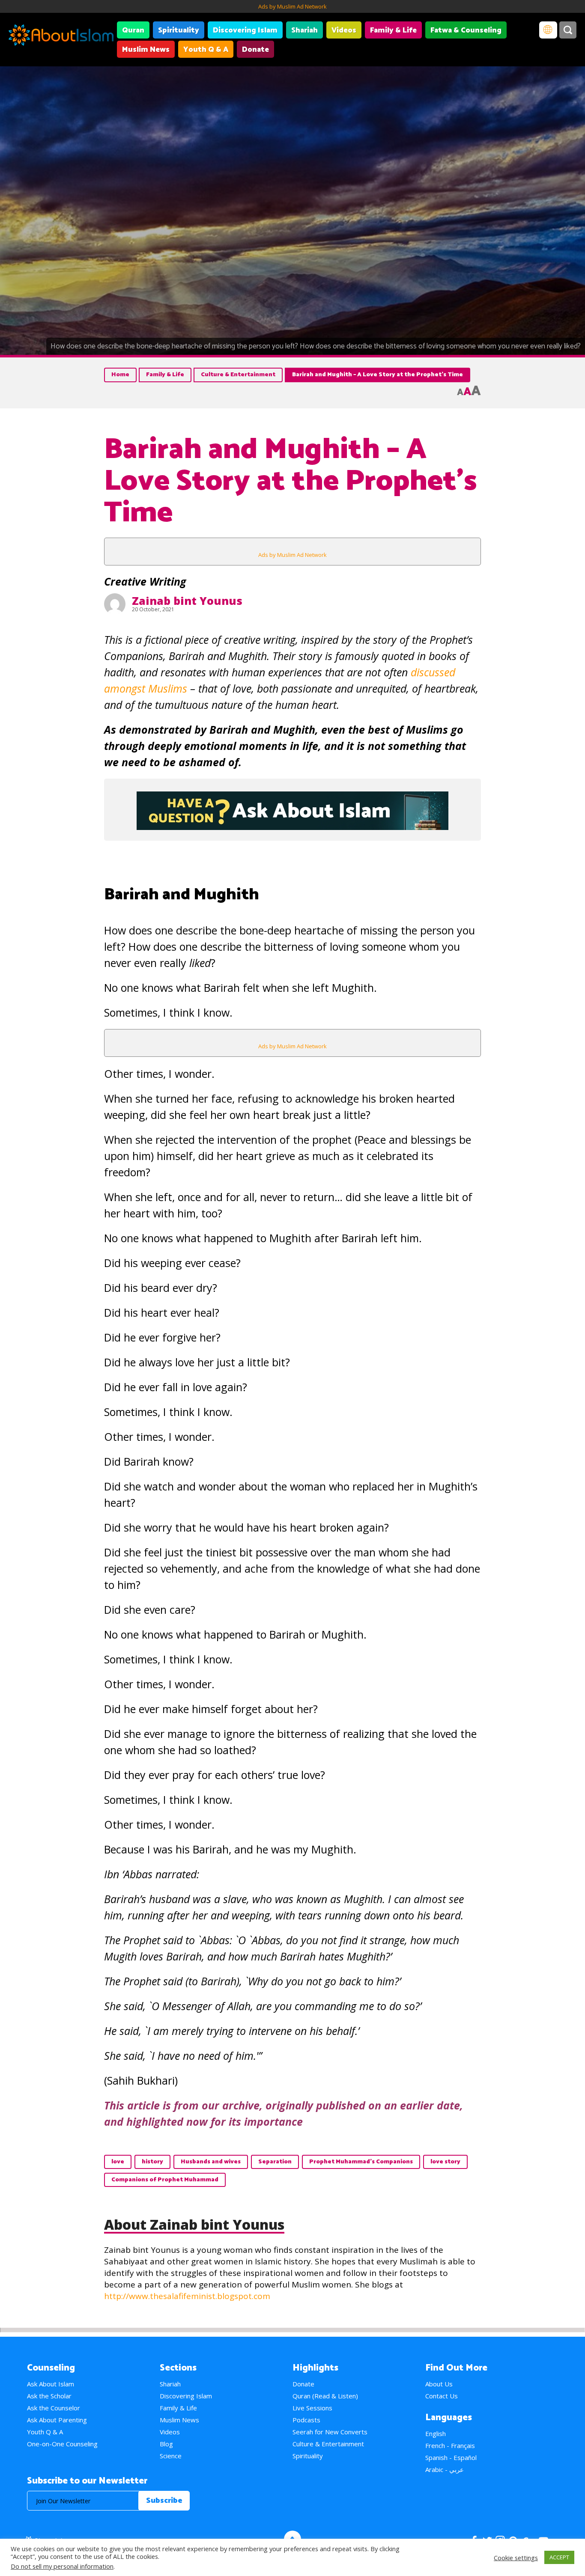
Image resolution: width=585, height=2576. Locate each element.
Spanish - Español (451, 2457)
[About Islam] (61, 36)
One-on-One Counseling (62, 2444)
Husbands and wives (211, 2162)
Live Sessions (312, 2408)
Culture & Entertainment (238, 375)
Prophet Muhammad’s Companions (361, 2162)
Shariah (304, 30)
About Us (439, 2384)
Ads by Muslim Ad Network (292, 6)
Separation (275, 2162)
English (436, 2433)
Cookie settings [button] (516, 2558)
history (152, 2162)
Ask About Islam (51, 2384)
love (118, 2162)
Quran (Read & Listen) (325, 2396)
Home (120, 375)
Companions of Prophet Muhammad (165, 2180)
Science (171, 2456)
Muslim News (146, 50)
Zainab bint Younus (187, 601)
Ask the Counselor (54, 2408)
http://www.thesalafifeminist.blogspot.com (187, 2296)
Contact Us (442, 2396)
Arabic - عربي (445, 2469)
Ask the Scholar (49, 2396)
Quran (133, 30)
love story (445, 2162)
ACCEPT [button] (559, 2557)
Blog (166, 2444)
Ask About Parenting (57, 2420)
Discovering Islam (245, 30)
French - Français (450, 2445)
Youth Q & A (206, 50)
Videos (344, 30)
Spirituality (179, 30)
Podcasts (306, 2420)
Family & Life (393, 30)
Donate (255, 50)
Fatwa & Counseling (466, 30)
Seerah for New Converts (330, 2432)
